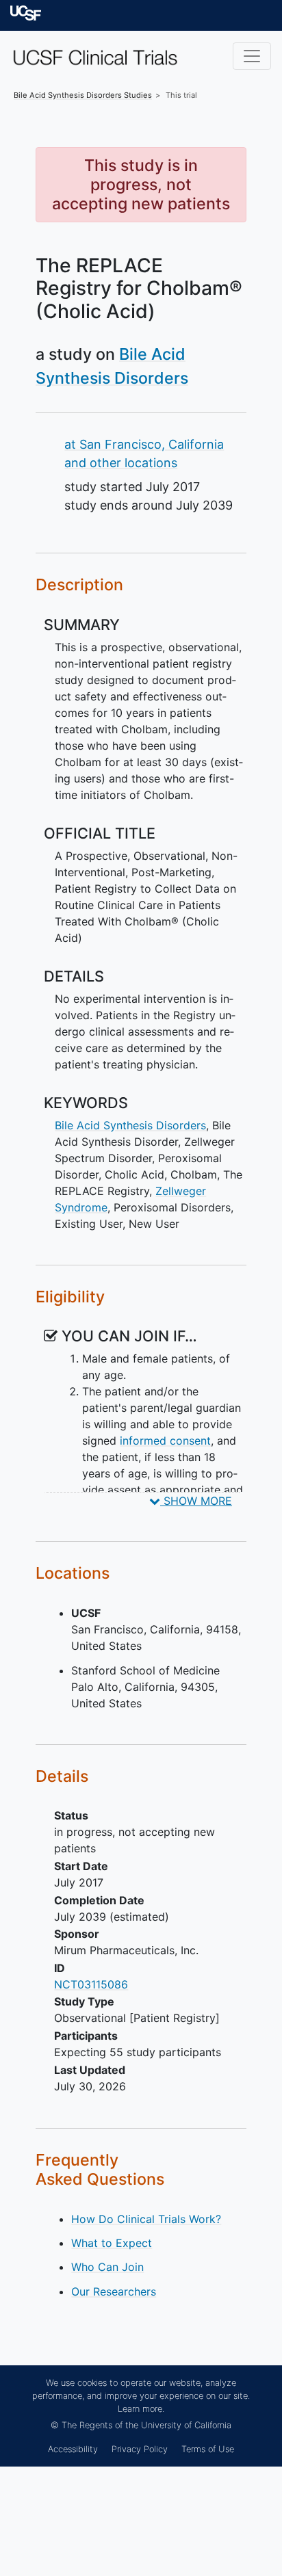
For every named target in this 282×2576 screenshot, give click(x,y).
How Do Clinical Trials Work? (146, 2219)
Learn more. (141, 2409)
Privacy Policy (140, 2449)
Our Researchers (114, 2291)
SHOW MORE (196, 1501)
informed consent (165, 1441)
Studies (83, 95)
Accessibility (73, 2449)
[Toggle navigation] (252, 56)
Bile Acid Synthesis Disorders (130, 1125)
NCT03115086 (91, 1984)
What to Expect (112, 2243)
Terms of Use (208, 2449)
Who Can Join (107, 2267)
